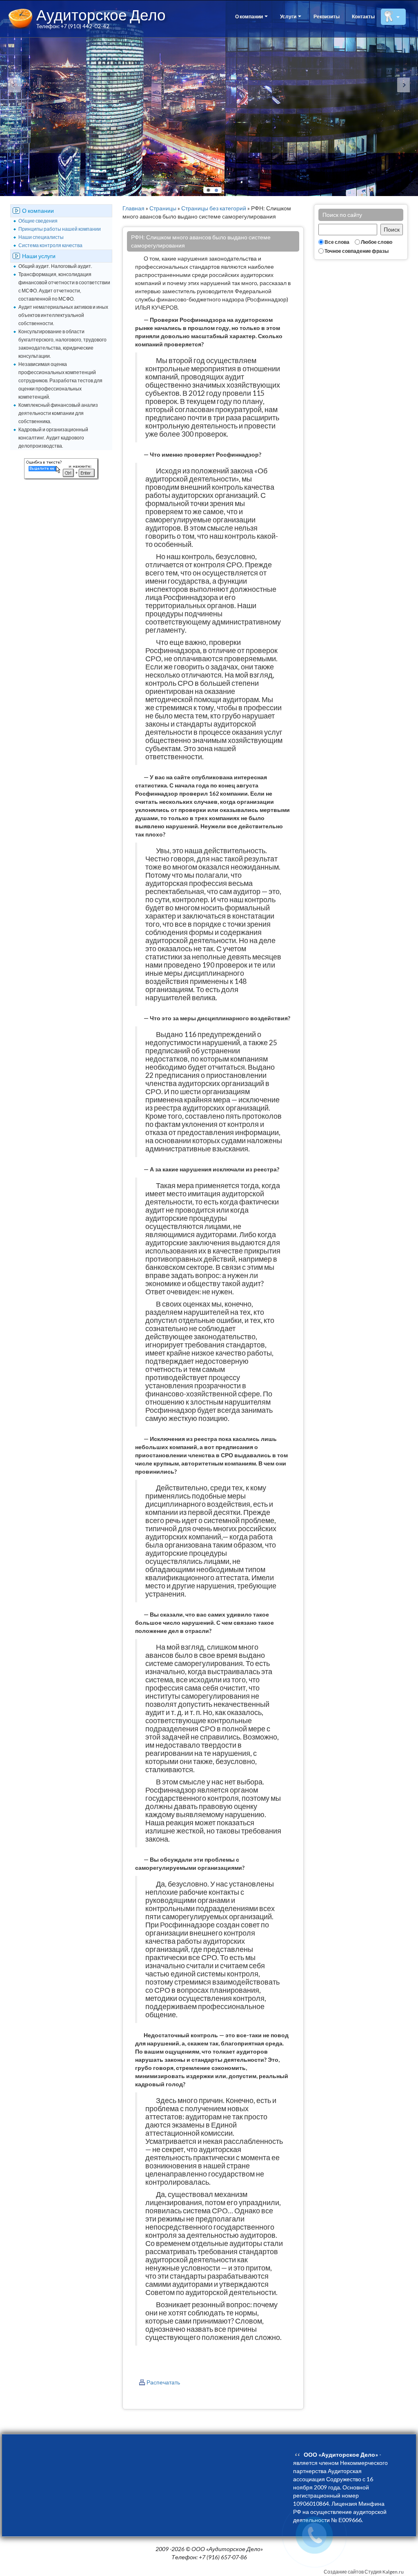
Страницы (163, 208)
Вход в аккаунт (347, 119)
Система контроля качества (50, 245)
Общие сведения (38, 221)
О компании (249, 17)
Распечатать (163, 2382)
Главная (133, 208)
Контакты (363, 17)
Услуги (289, 17)
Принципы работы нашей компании (60, 229)
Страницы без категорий (214, 208)
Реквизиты (327, 17)
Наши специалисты (41, 237)
